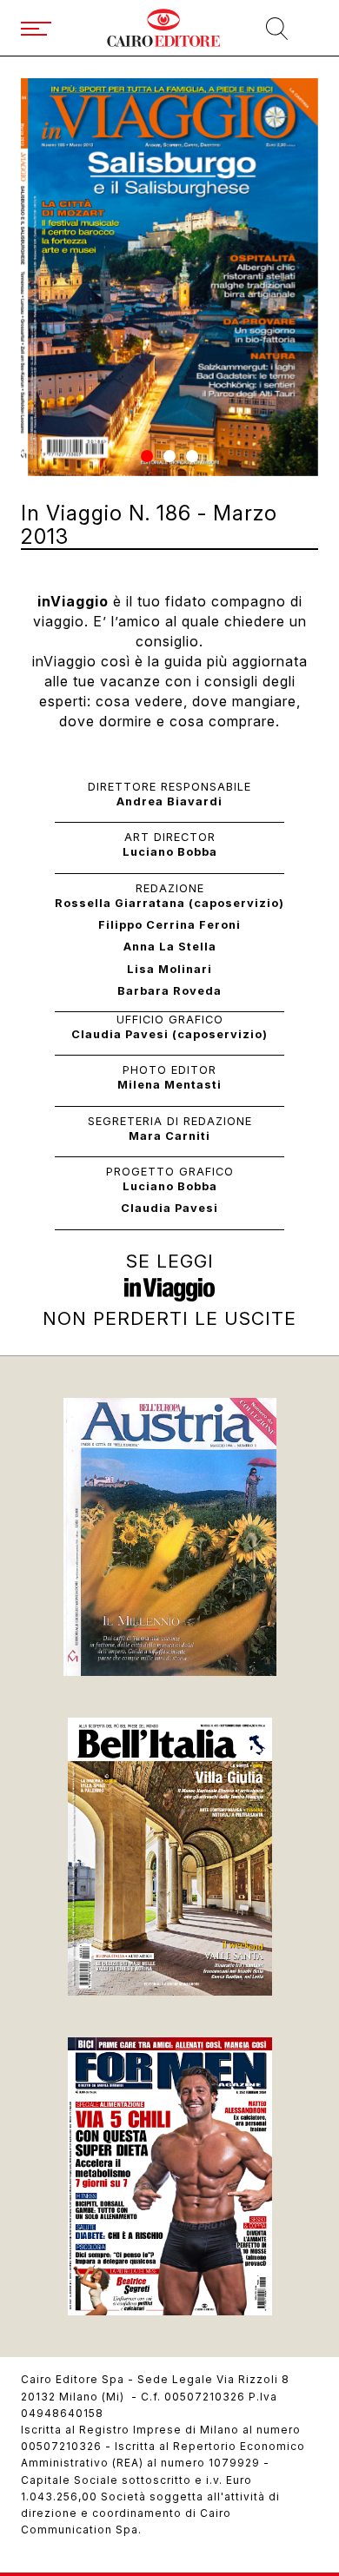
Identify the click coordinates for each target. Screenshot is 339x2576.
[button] (147, 456)
